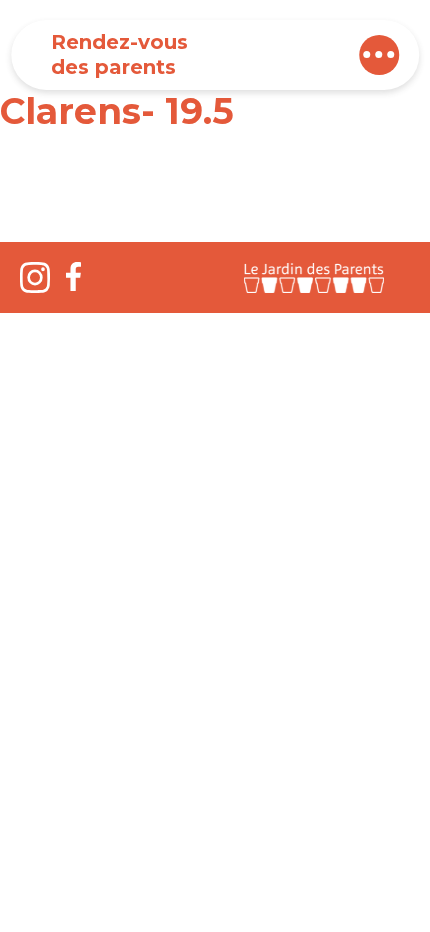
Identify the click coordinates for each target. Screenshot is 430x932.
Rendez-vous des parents (119, 54)
